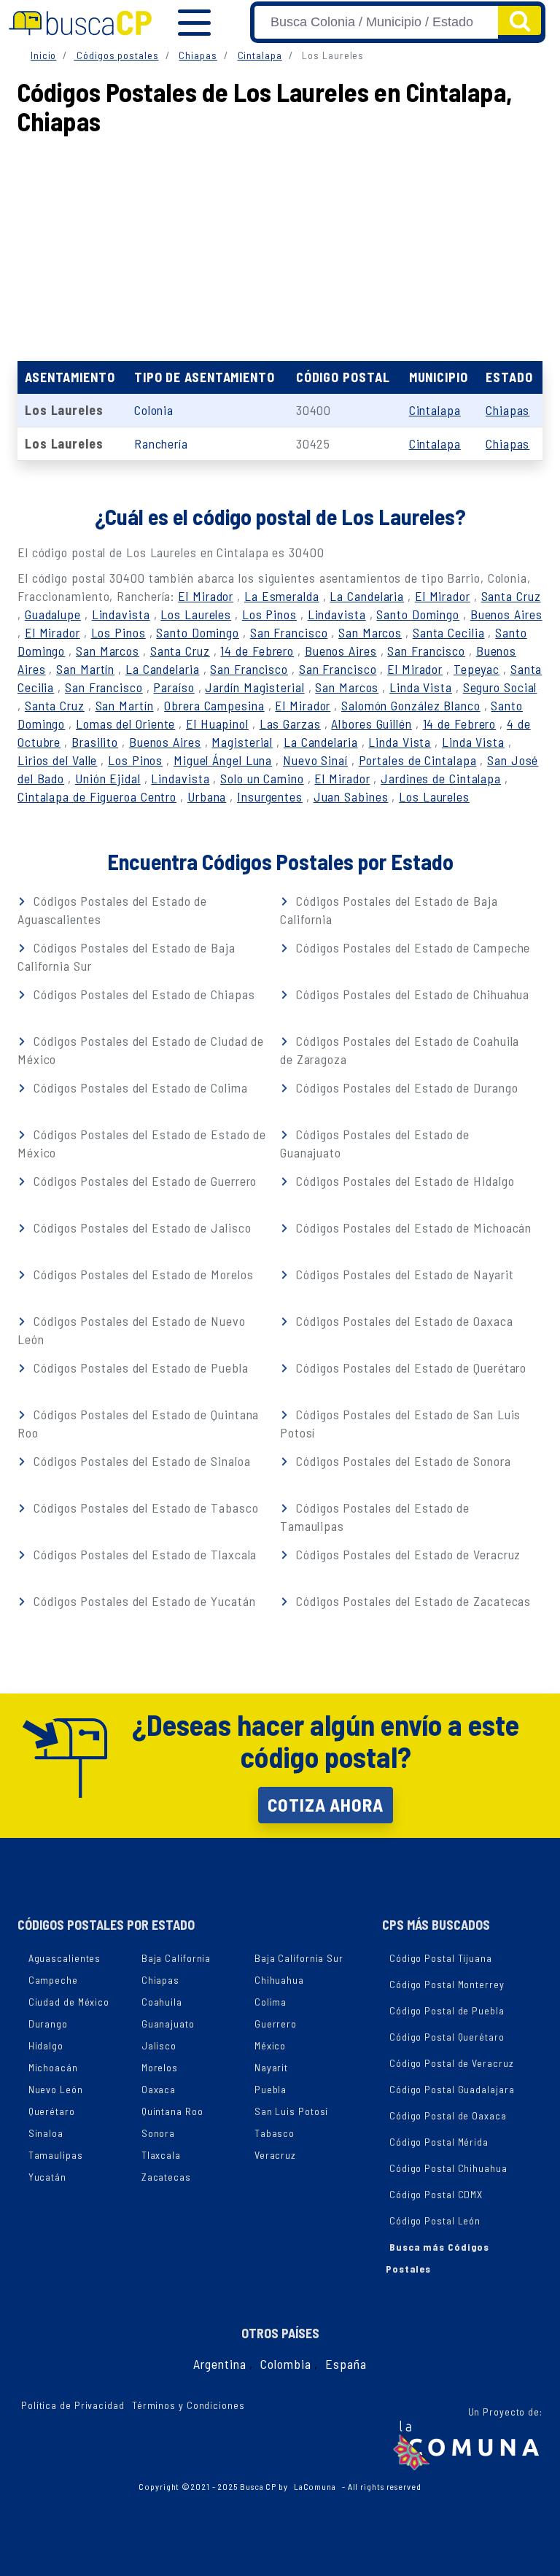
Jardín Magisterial (254, 687)
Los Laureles (196, 614)
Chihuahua (279, 1980)
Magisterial (242, 742)
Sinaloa (46, 2133)
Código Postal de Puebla (447, 2010)
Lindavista (121, 614)
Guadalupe (53, 614)
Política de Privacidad (73, 2405)
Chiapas (198, 55)
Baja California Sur (299, 1958)
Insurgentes (270, 796)
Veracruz (275, 2155)
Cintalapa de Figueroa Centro (97, 796)
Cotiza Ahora (326, 1804)
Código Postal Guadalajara (452, 2089)
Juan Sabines (351, 796)
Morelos (160, 2067)
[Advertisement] (280, 244)
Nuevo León (56, 2089)
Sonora (158, 2133)
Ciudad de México (69, 2002)
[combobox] (376, 22)
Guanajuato (168, 2024)
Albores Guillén (372, 723)
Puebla (271, 2089)
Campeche (53, 1980)
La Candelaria (367, 596)
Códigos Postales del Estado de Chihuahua (411, 994)
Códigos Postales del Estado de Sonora (401, 1461)
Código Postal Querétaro (447, 2037)
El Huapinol (217, 723)
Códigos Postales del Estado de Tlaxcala (143, 1554)
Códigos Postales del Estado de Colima (139, 1087)
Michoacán (53, 2067)
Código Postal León (435, 2220)
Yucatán (47, 2177)
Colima (271, 2002)
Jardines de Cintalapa (441, 778)
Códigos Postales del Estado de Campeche (411, 947)
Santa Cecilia (449, 632)
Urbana (207, 796)
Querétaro (52, 2111)
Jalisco (159, 2045)
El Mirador (206, 596)
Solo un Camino (262, 778)
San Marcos (370, 632)
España (346, 2364)
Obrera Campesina (214, 705)
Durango (48, 2024)
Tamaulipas (56, 2155)
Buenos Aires (506, 614)
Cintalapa (260, 55)
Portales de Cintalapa (418, 760)
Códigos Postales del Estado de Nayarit (403, 1274)
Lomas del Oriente (125, 723)
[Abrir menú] (194, 23)
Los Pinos (269, 614)
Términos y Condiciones (188, 2405)
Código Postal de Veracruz (452, 2063)
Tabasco (275, 2133)
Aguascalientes (65, 1958)
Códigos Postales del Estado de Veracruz (407, 1554)
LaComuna (315, 2486)
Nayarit (271, 2067)
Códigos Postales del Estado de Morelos (141, 1274)
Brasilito (95, 742)
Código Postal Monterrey (447, 1984)
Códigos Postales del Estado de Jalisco (140, 1227)
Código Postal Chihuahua (448, 2168)
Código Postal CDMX (436, 2194)
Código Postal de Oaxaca (448, 2115)
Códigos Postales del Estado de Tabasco (144, 1508)
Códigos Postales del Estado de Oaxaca (402, 1321)
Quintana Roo (172, 2111)
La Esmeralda (282, 596)
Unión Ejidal (108, 778)
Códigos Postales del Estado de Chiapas (142, 994)
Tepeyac (477, 669)
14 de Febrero (257, 651)
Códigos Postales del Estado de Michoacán (412, 1227)
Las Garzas (290, 723)
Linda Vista (421, 687)
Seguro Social (500, 687)
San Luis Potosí (292, 2111)
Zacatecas (166, 2177)
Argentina (219, 2364)
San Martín (85, 669)
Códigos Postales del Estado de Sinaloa (140, 1461)
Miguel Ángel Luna (223, 760)
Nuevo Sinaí (315, 760)
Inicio (43, 55)
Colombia (285, 2364)
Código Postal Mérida (439, 2142)
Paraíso (174, 687)
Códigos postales (116, 55)
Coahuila (162, 2002)
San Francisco (289, 632)
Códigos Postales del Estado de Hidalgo (403, 1181)
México (270, 2045)
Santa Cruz (511, 596)
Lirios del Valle (57, 760)
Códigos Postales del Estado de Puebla (139, 1367)
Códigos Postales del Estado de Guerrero (143, 1181)
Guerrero (276, 2024)
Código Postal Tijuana (441, 1958)
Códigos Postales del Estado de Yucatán (143, 1601)
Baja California (176, 1958)
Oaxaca (159, 2089)
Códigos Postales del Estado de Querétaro (409, 1367)
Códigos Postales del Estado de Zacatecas (412, 1601)
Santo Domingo (418, 614)
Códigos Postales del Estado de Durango (405, 1087)
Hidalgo (46, 2045)
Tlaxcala (161, 2155)
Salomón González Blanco (411, 705)
